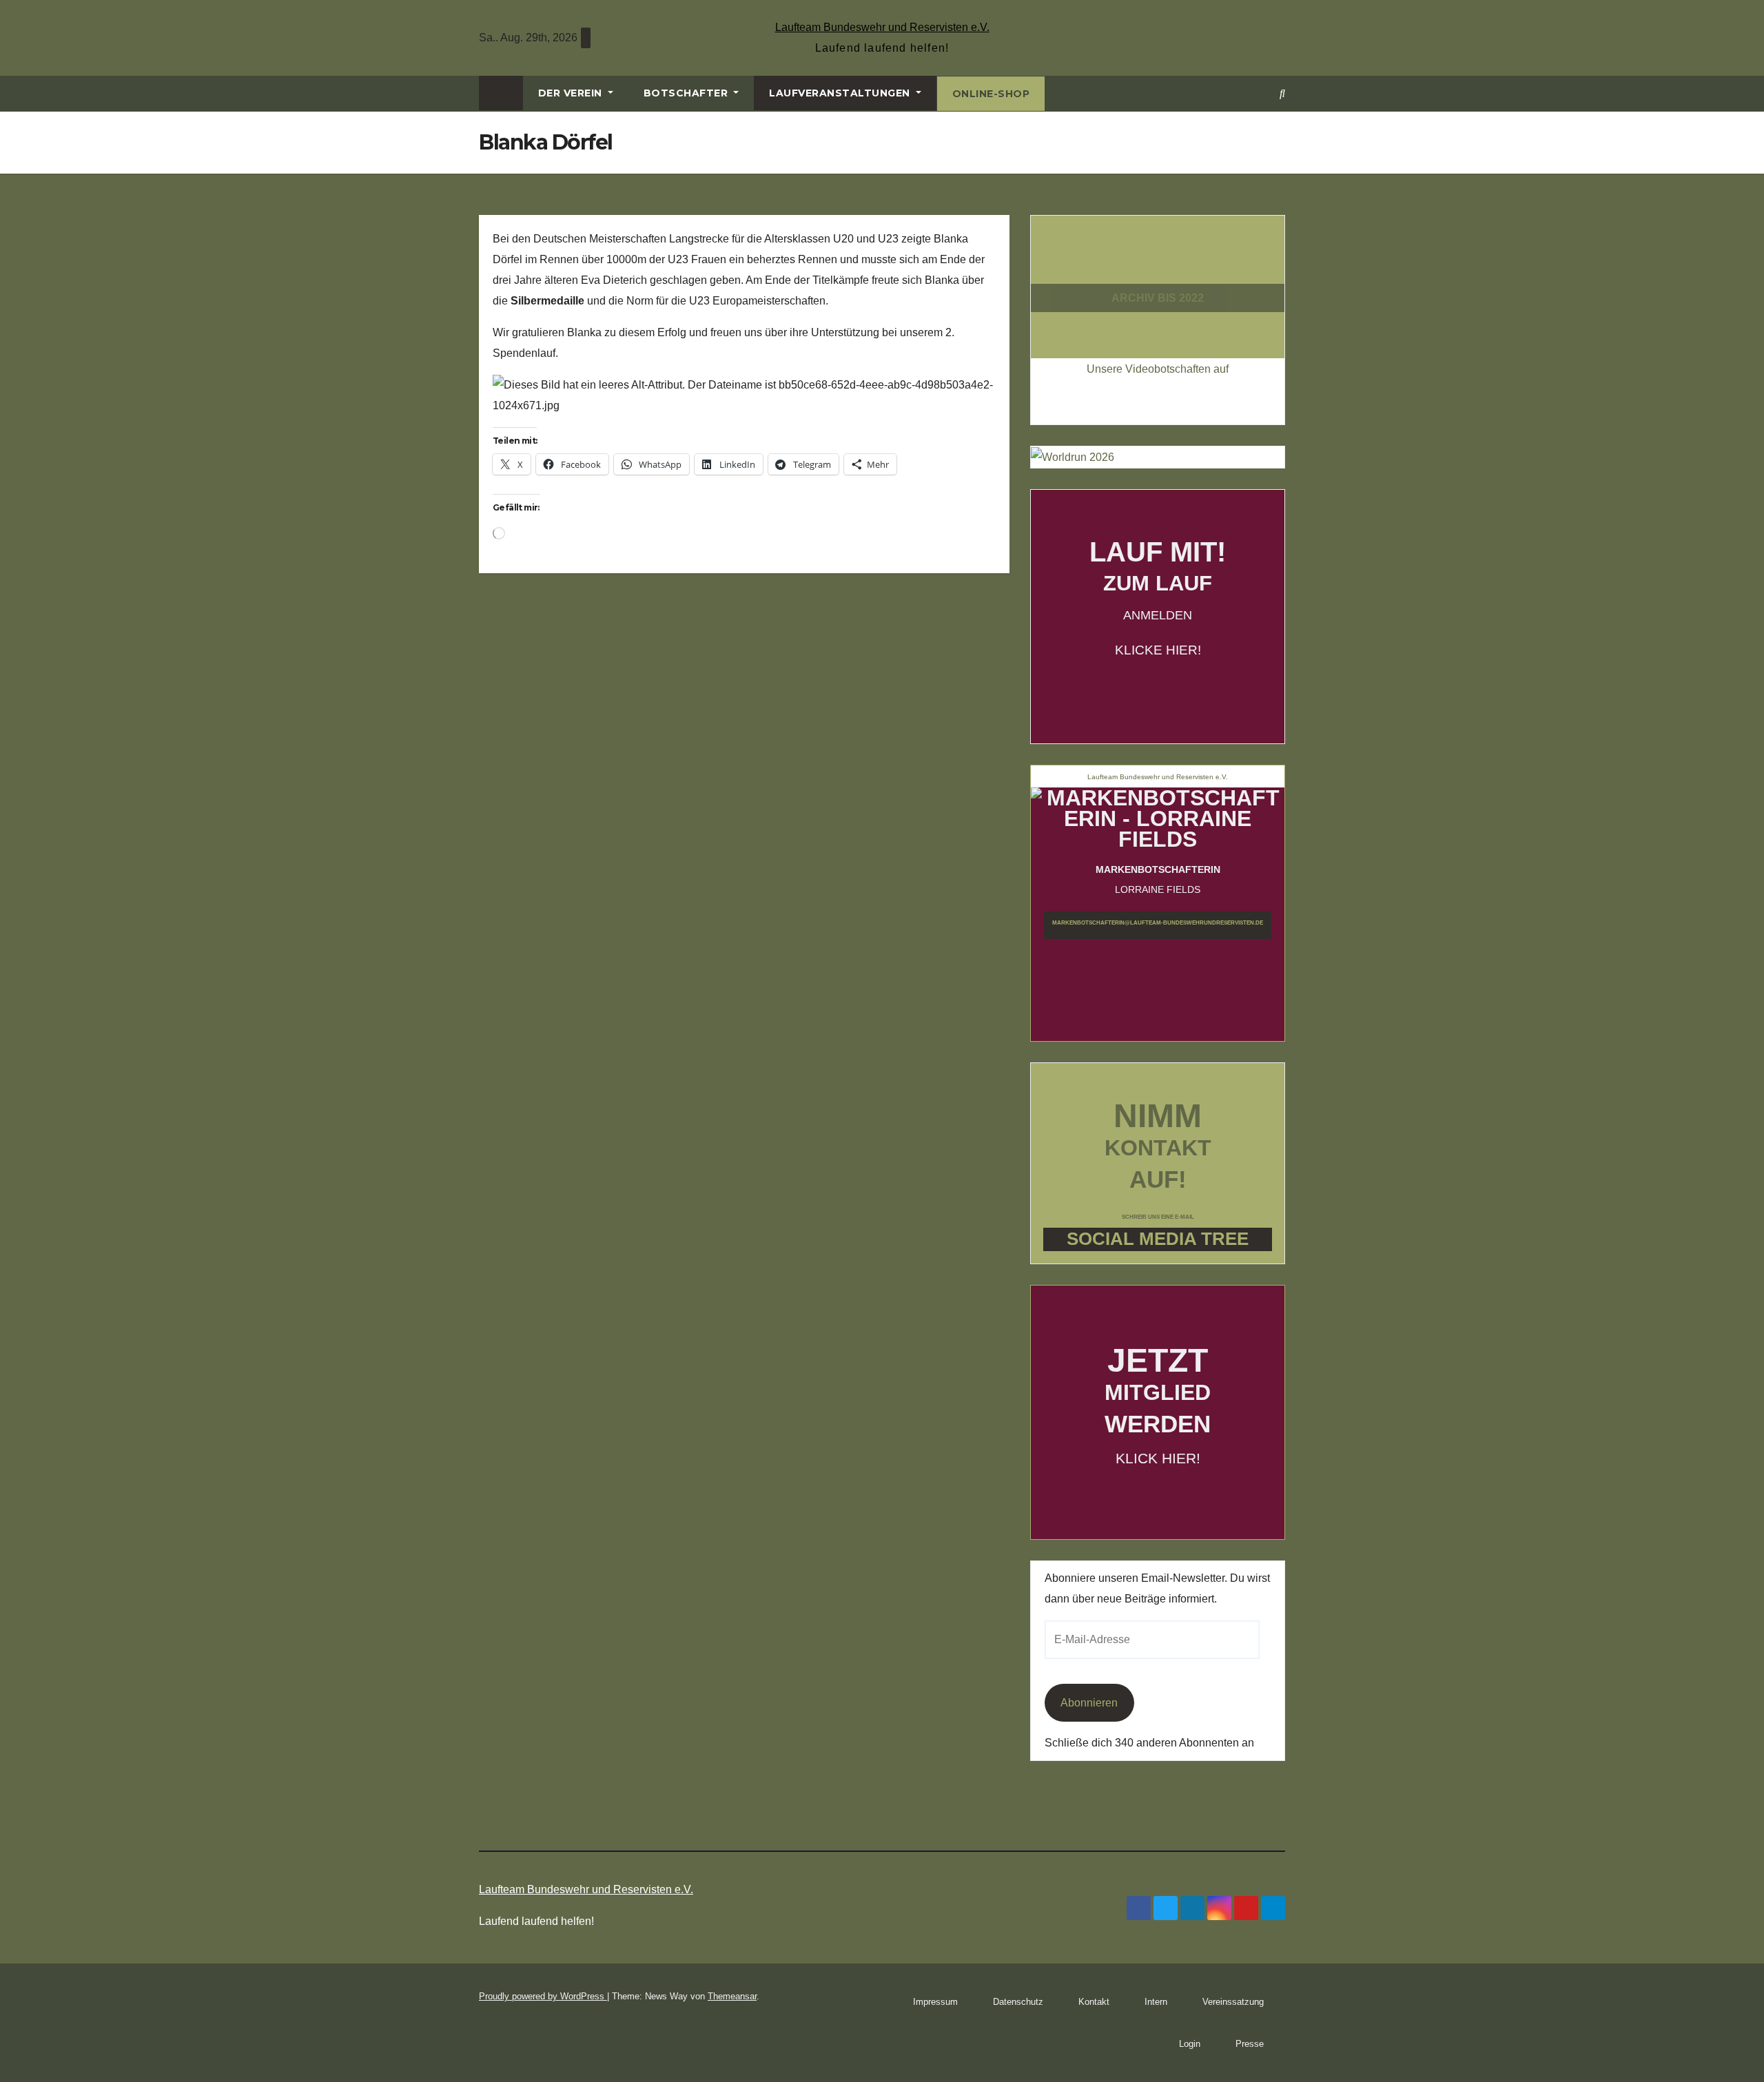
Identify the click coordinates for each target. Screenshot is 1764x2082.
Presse (1250, 2044)
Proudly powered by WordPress (543, 1996)
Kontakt (1094, 2002)
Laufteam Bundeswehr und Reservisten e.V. (882, 27)
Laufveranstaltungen (841, 93)
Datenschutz (1018, 2002)
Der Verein (572, 93)
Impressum (935, 2002)
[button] (1282, 93)
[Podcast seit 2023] (1158, 272)
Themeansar (732, 1996)
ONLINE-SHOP (991, 94)
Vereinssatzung (1233, 2002)
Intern (1156, 2002)
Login (1190, 2044)
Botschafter (687, 93)
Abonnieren (1089, 1703)
